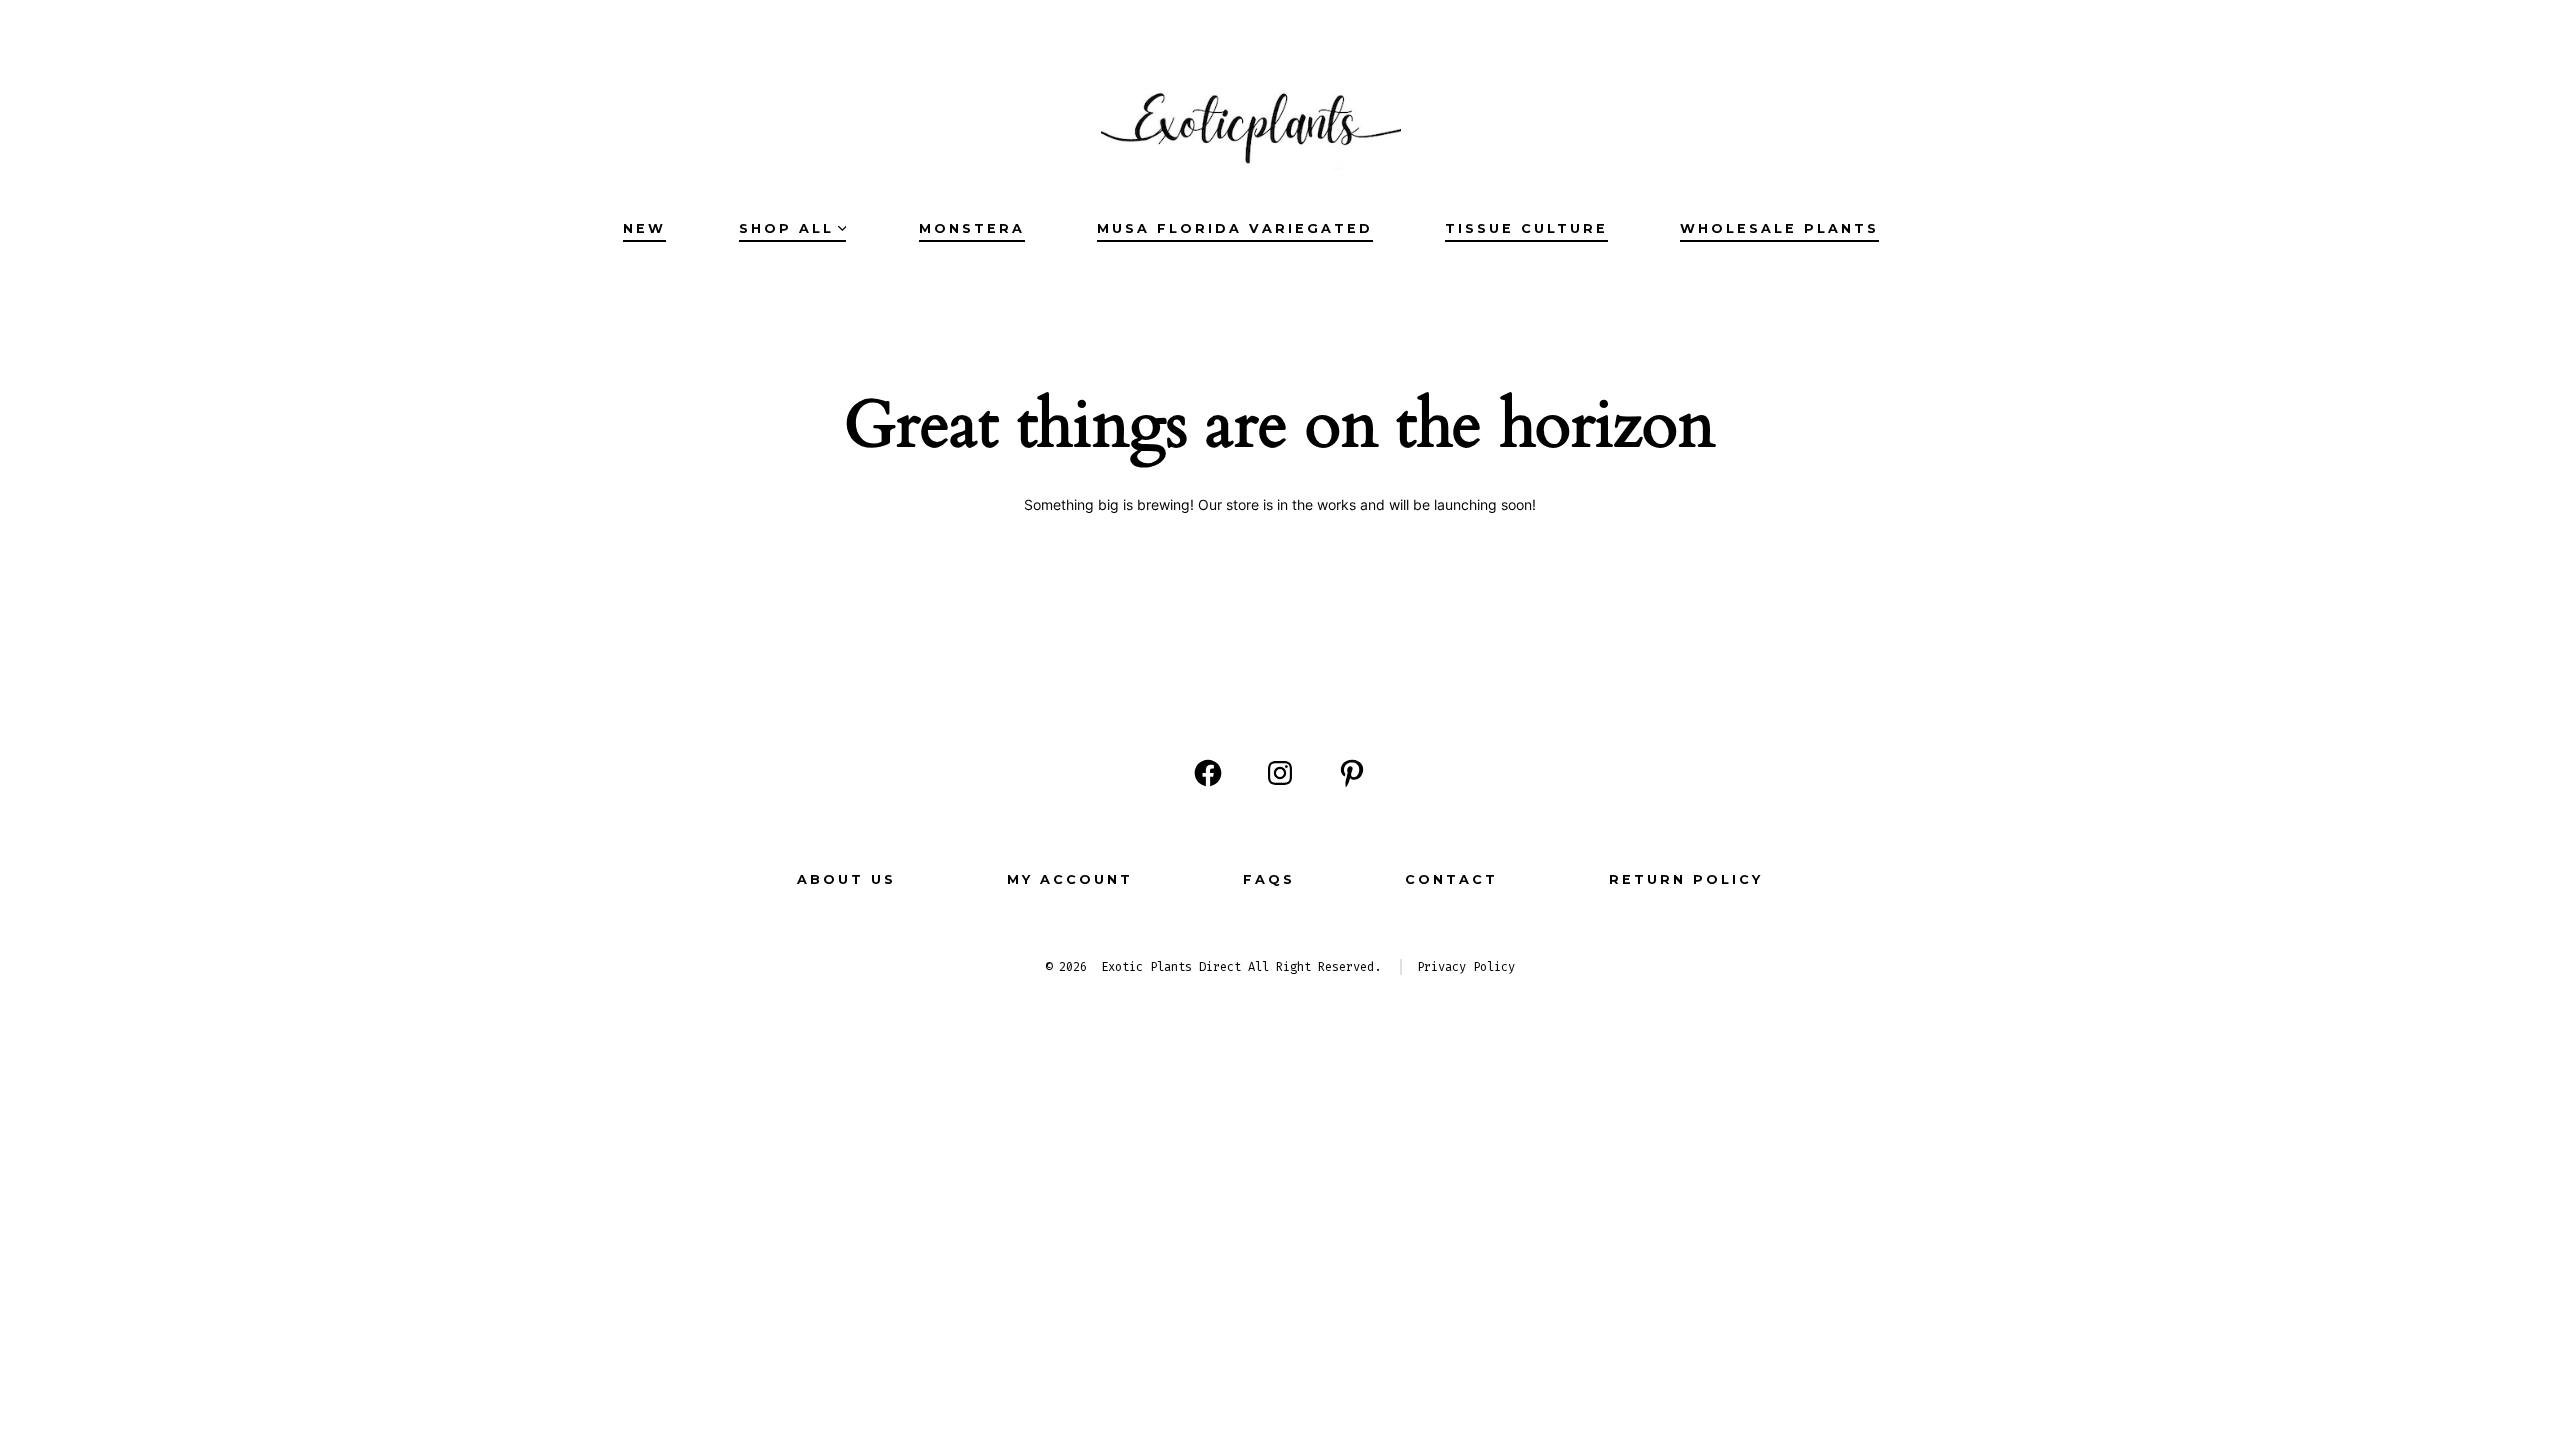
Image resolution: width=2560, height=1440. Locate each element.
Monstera (972, 228)
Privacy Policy (1466, 967)
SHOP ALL (786, 228)
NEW (644, 228)
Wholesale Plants (1779, 228)
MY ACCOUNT (1070, 879)
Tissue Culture (1526, 228)
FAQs (1269, 879)
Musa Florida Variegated (1235, 228)
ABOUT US (846, 879)
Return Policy (1686, 879)
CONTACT (1451, 879)
